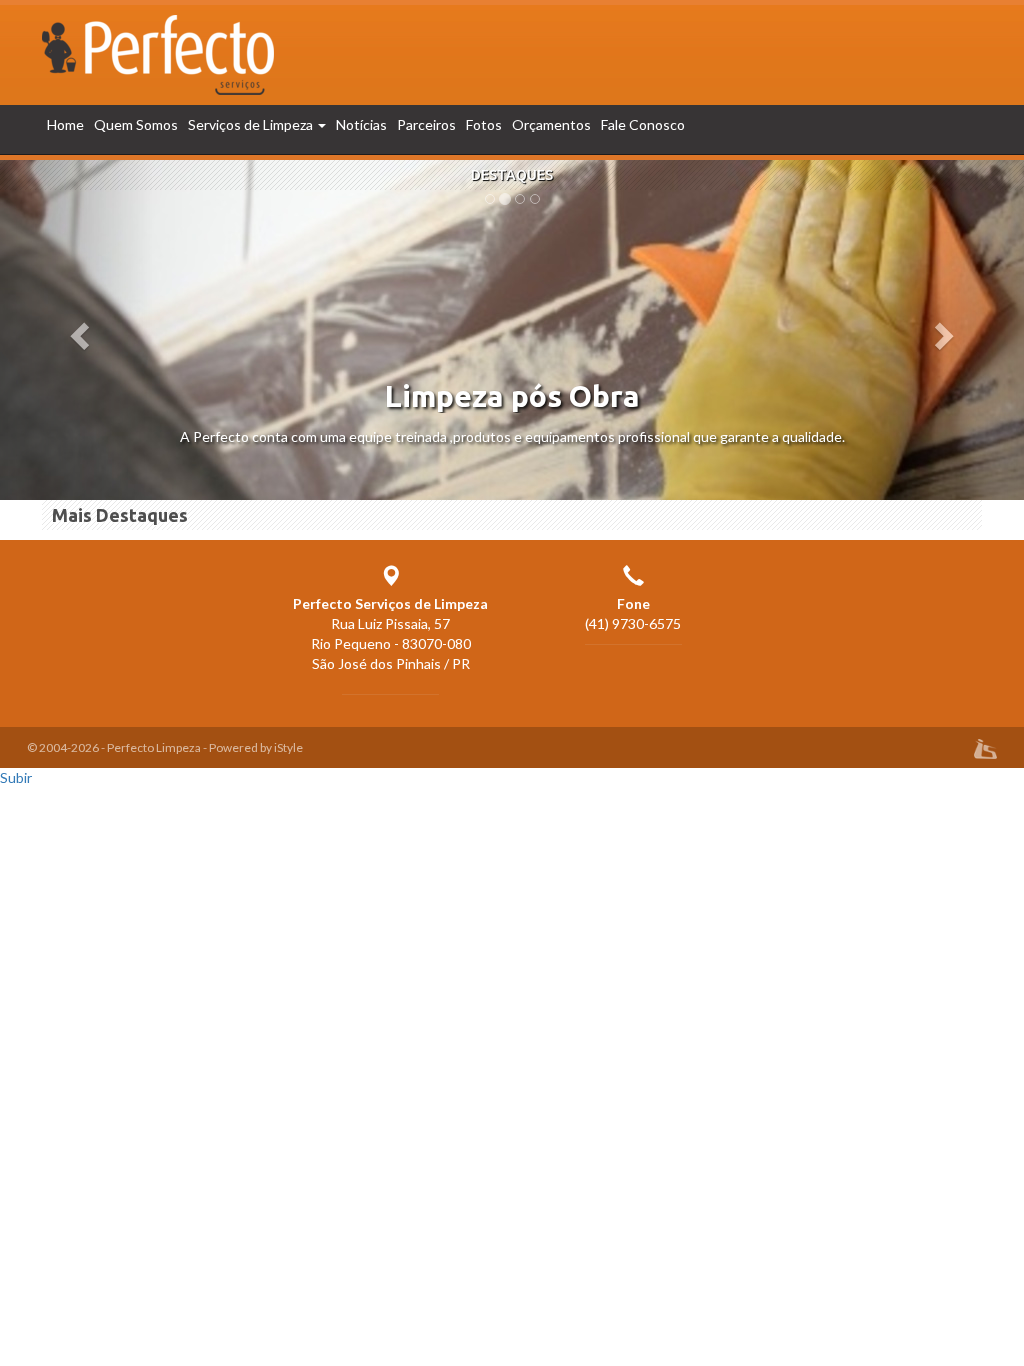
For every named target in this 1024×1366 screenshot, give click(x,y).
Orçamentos (551, 124)
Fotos (484, 124)
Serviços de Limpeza (252, 124)
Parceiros (426, 124)
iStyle (288, 747)
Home (65, 124)
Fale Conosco (643, 124)
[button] (77, 330)
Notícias (361, 124)
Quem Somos (136, 124)
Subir (16, 777)
